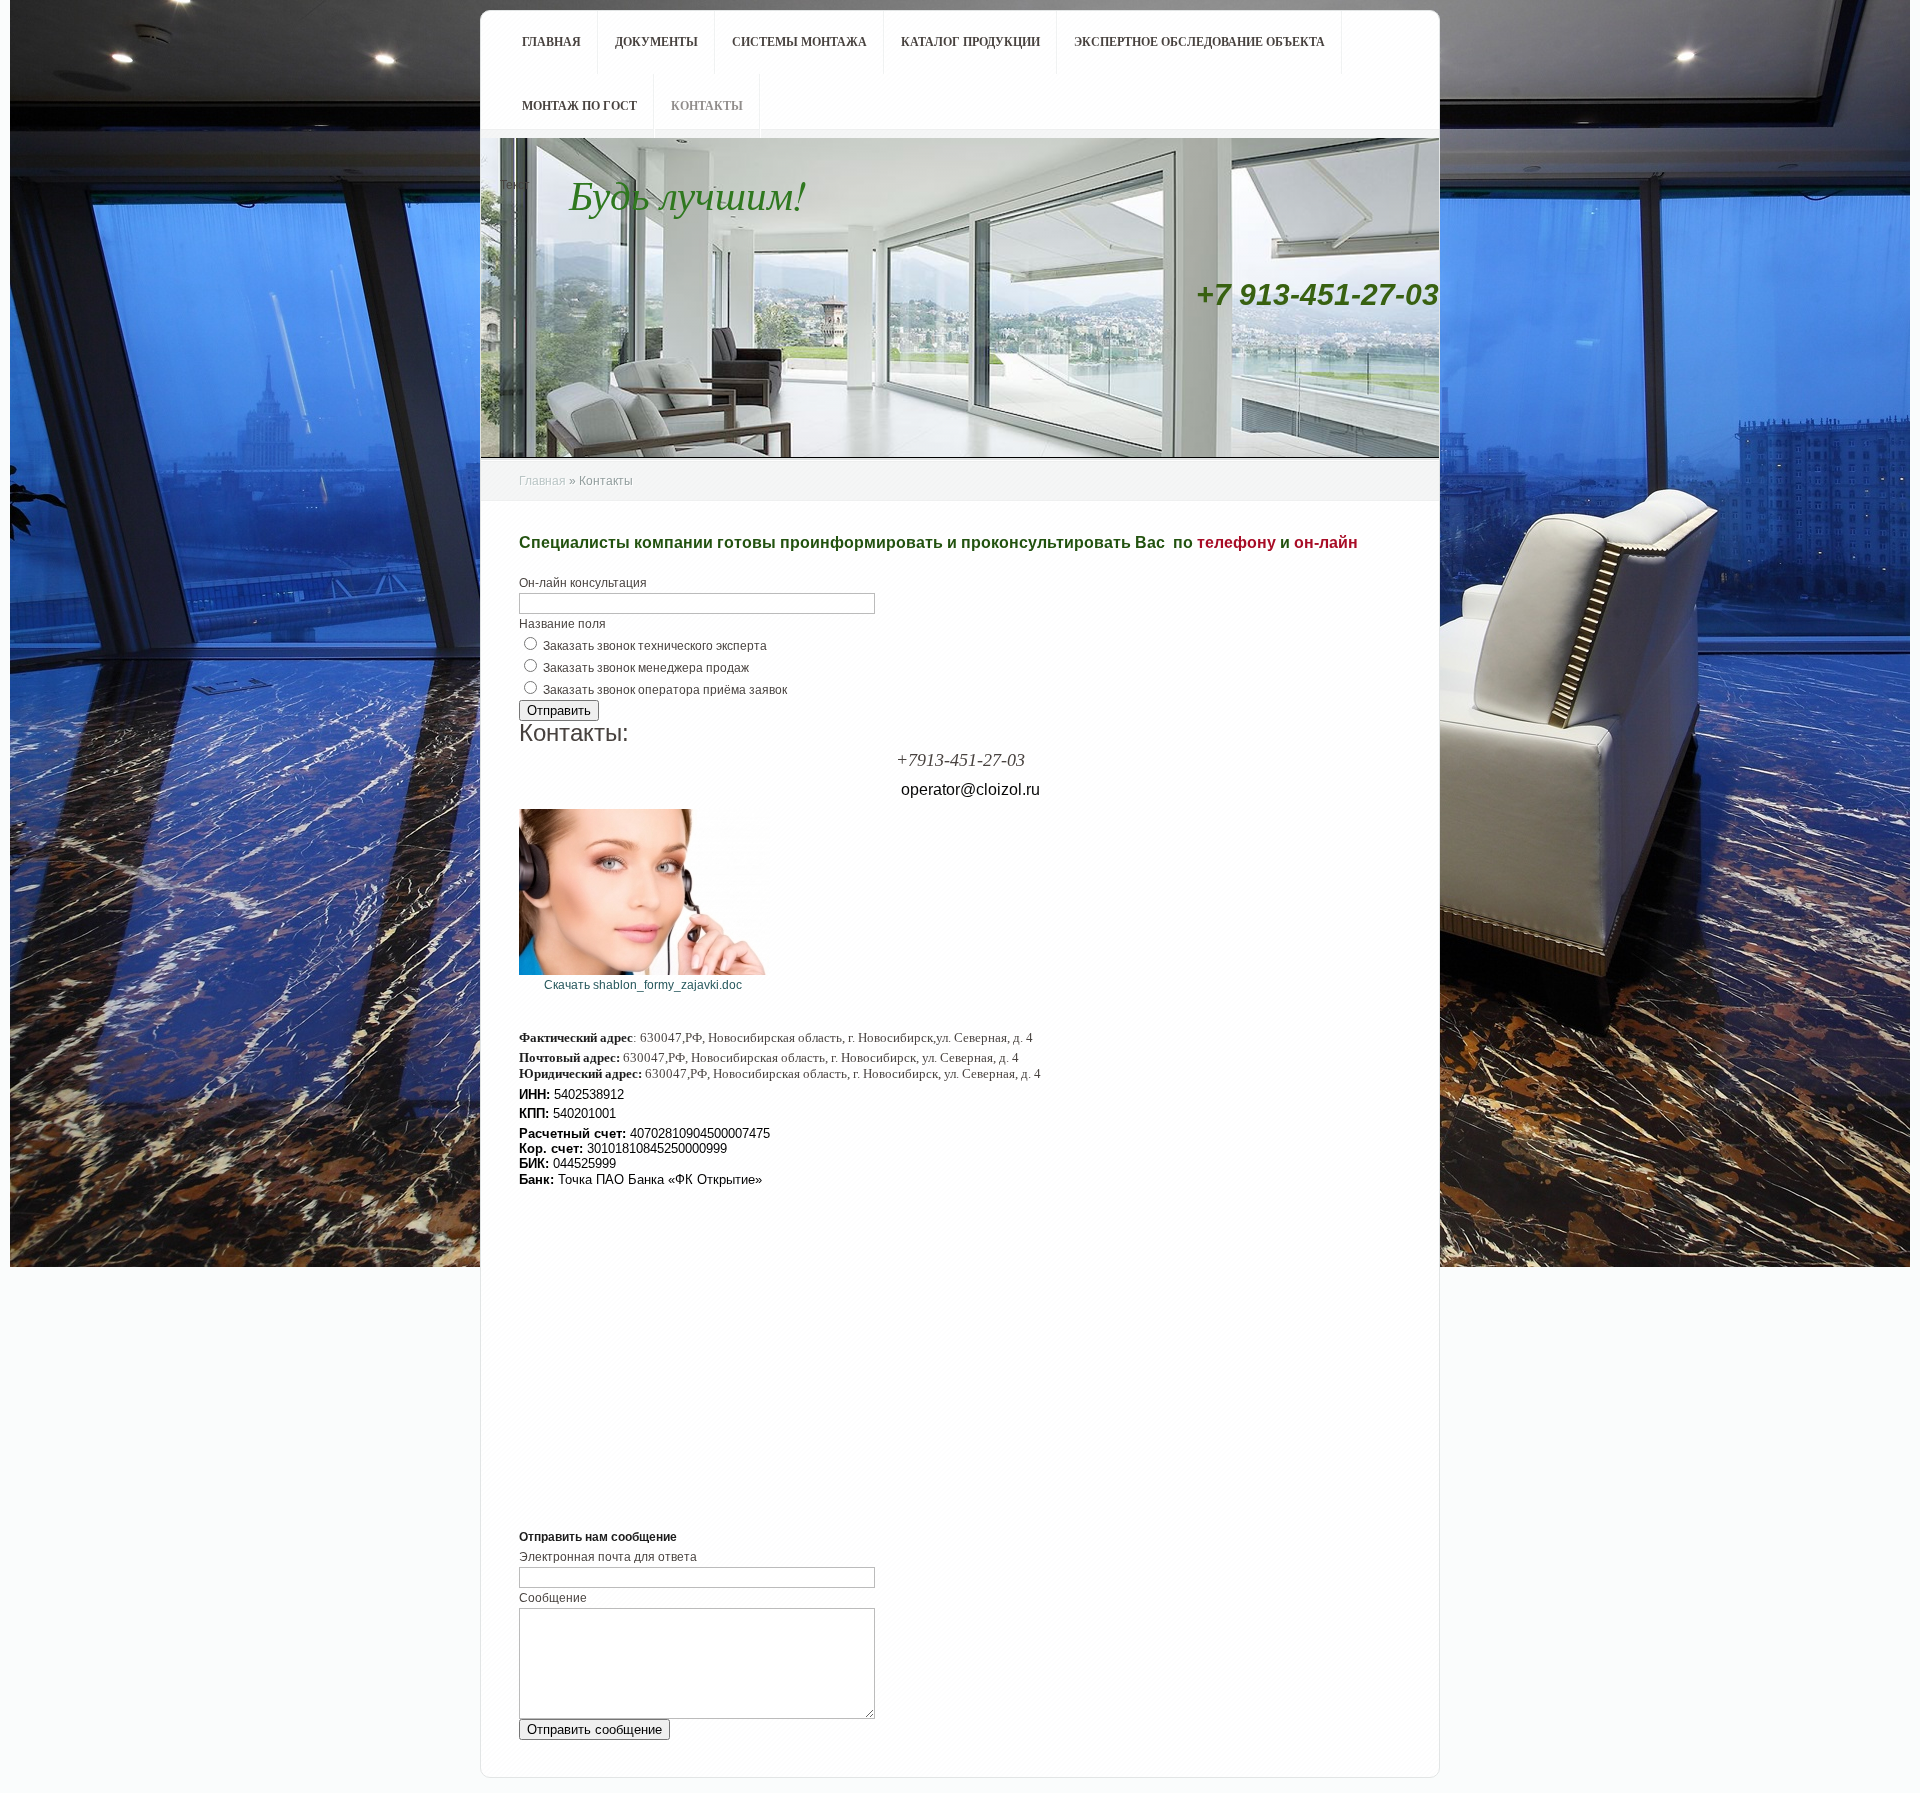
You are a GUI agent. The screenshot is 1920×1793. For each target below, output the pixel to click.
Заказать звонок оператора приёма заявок (665, 690)
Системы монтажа (799, 42)
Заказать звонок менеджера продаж (646, 668)
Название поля (562, 624)
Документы (656, 42)
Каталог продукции (970, 42)
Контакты (707, 106)
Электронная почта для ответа (608, 1557)
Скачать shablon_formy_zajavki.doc (643, 985)
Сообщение (553, 1598)
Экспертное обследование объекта (1199, 42)
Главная (551, 42)
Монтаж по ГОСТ (579, 106)
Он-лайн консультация (583, 583)
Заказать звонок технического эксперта (655, 646)
